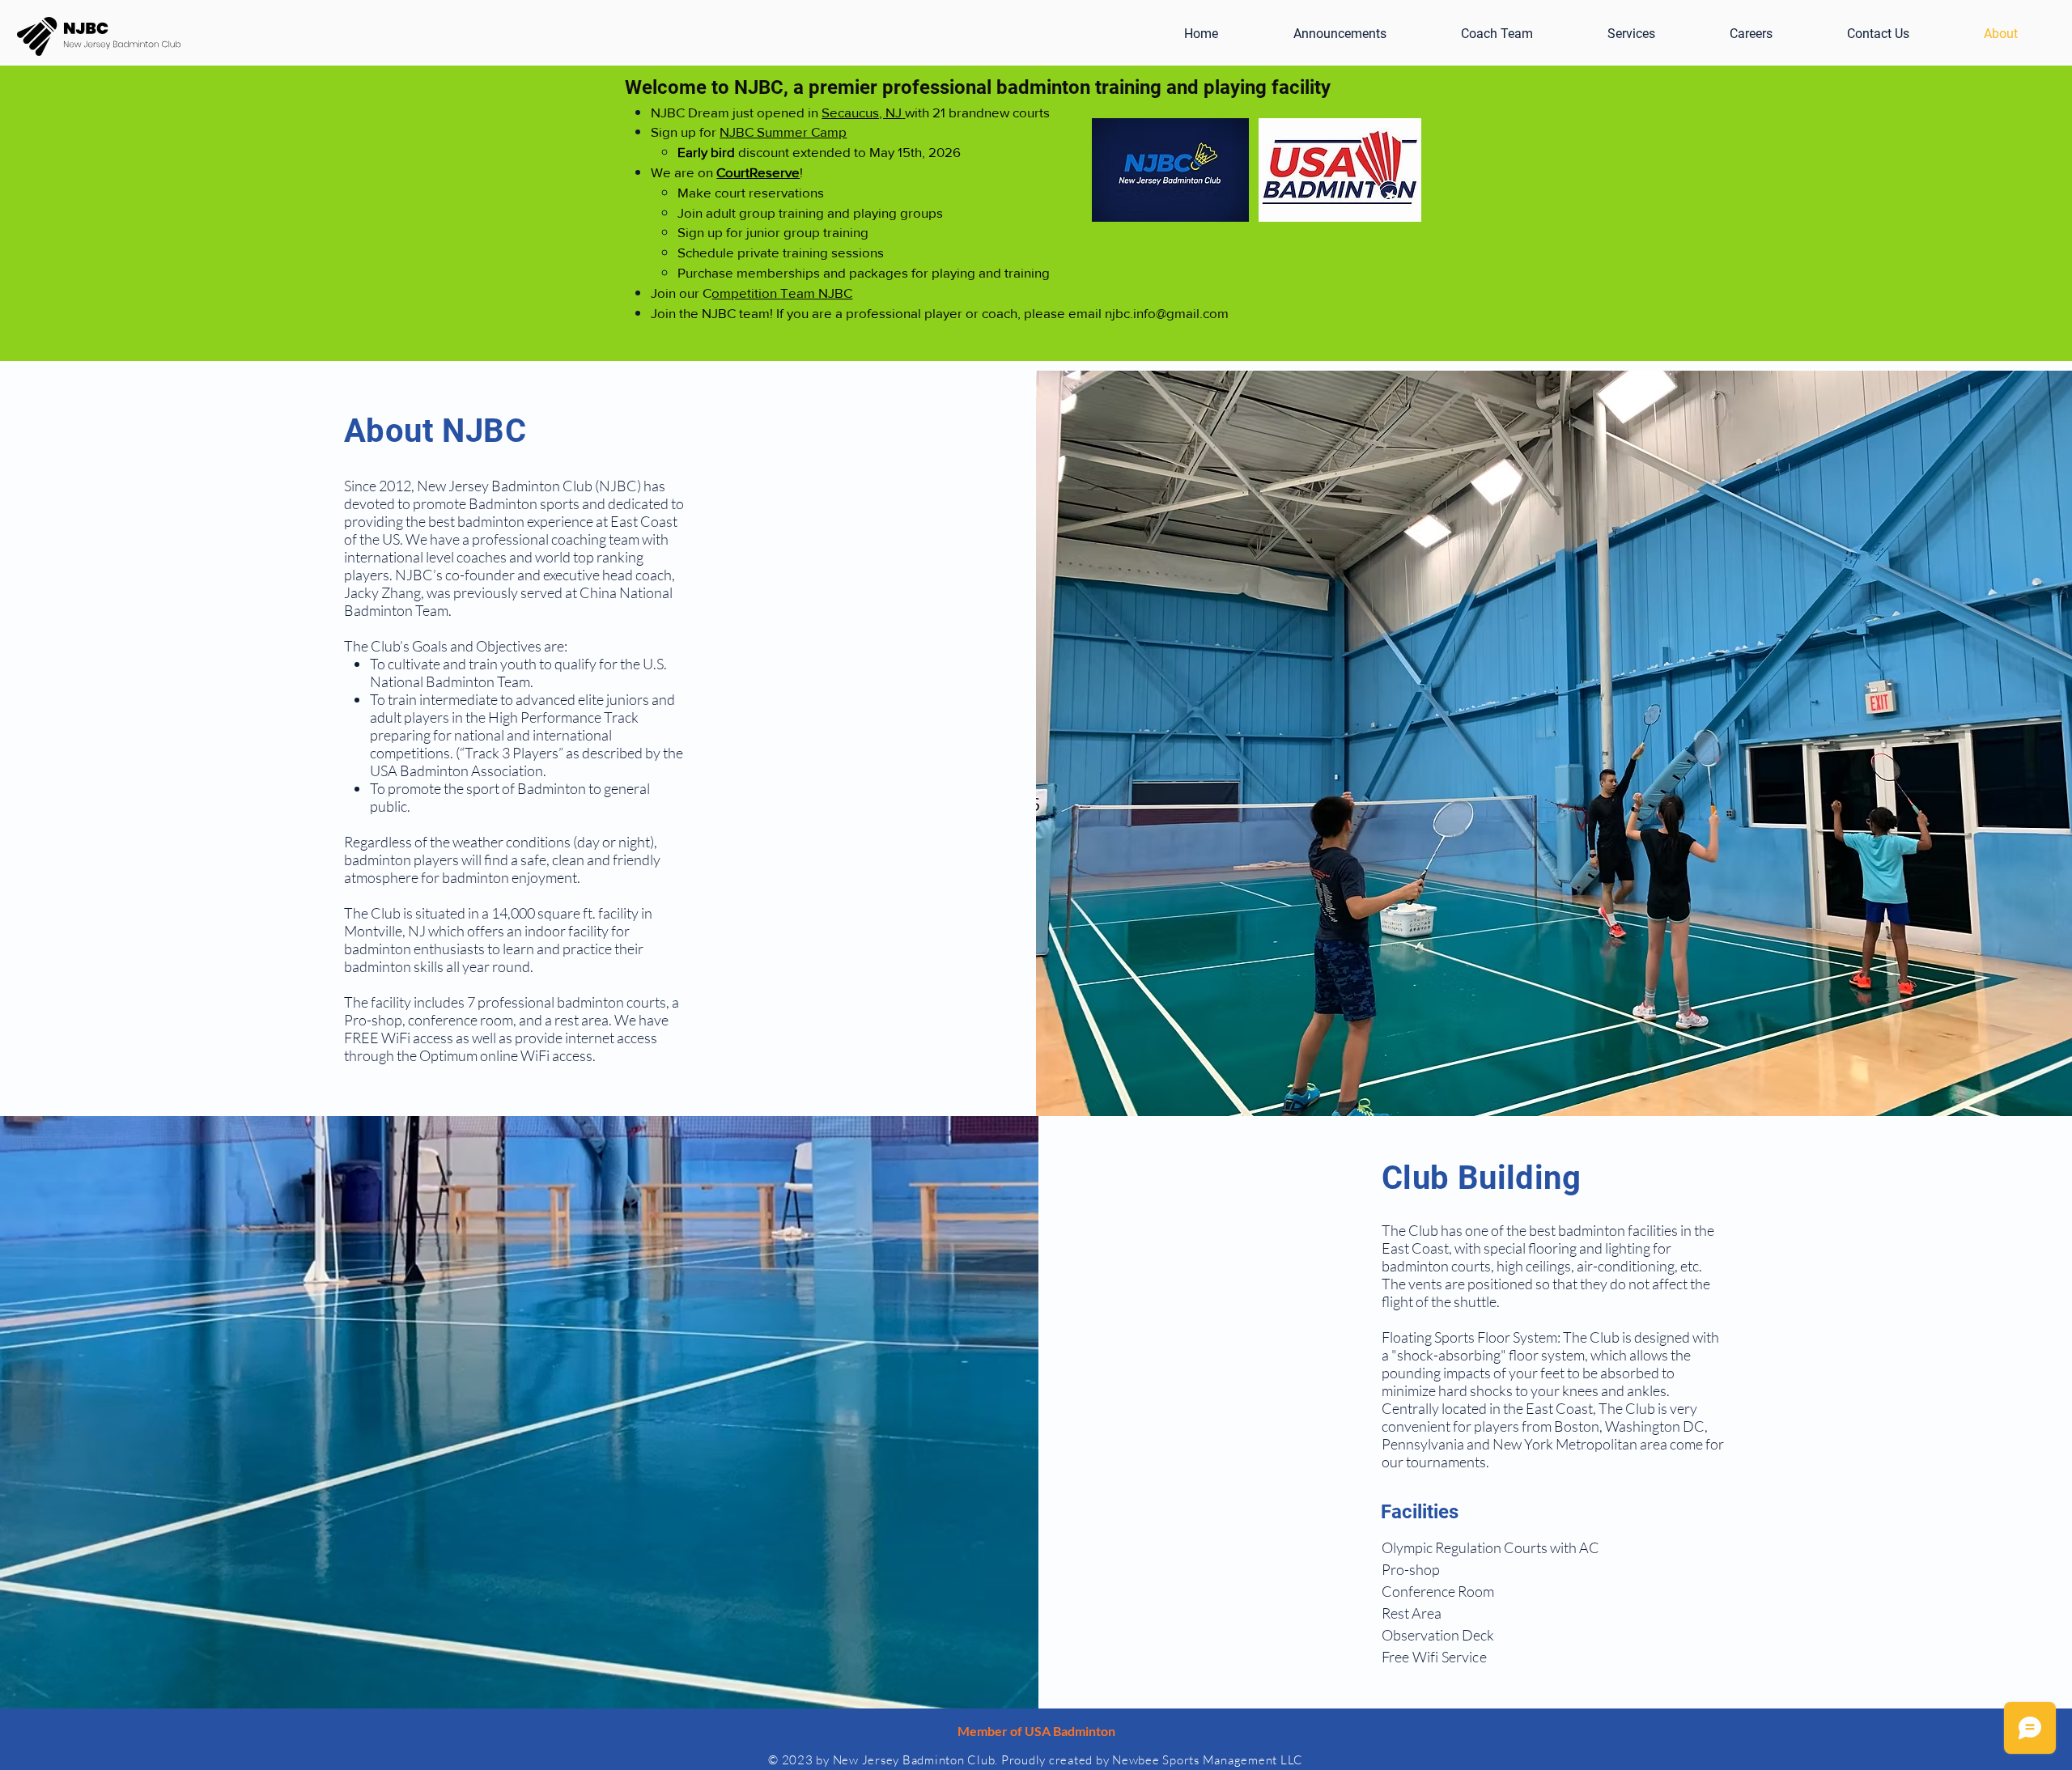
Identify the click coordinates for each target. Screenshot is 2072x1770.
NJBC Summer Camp (783, 132)
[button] (1751, 34)
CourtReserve (758, 172)
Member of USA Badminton (1036, 1731)
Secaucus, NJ (862, 112)
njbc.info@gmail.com (1167, 313)
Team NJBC (816, 293)
